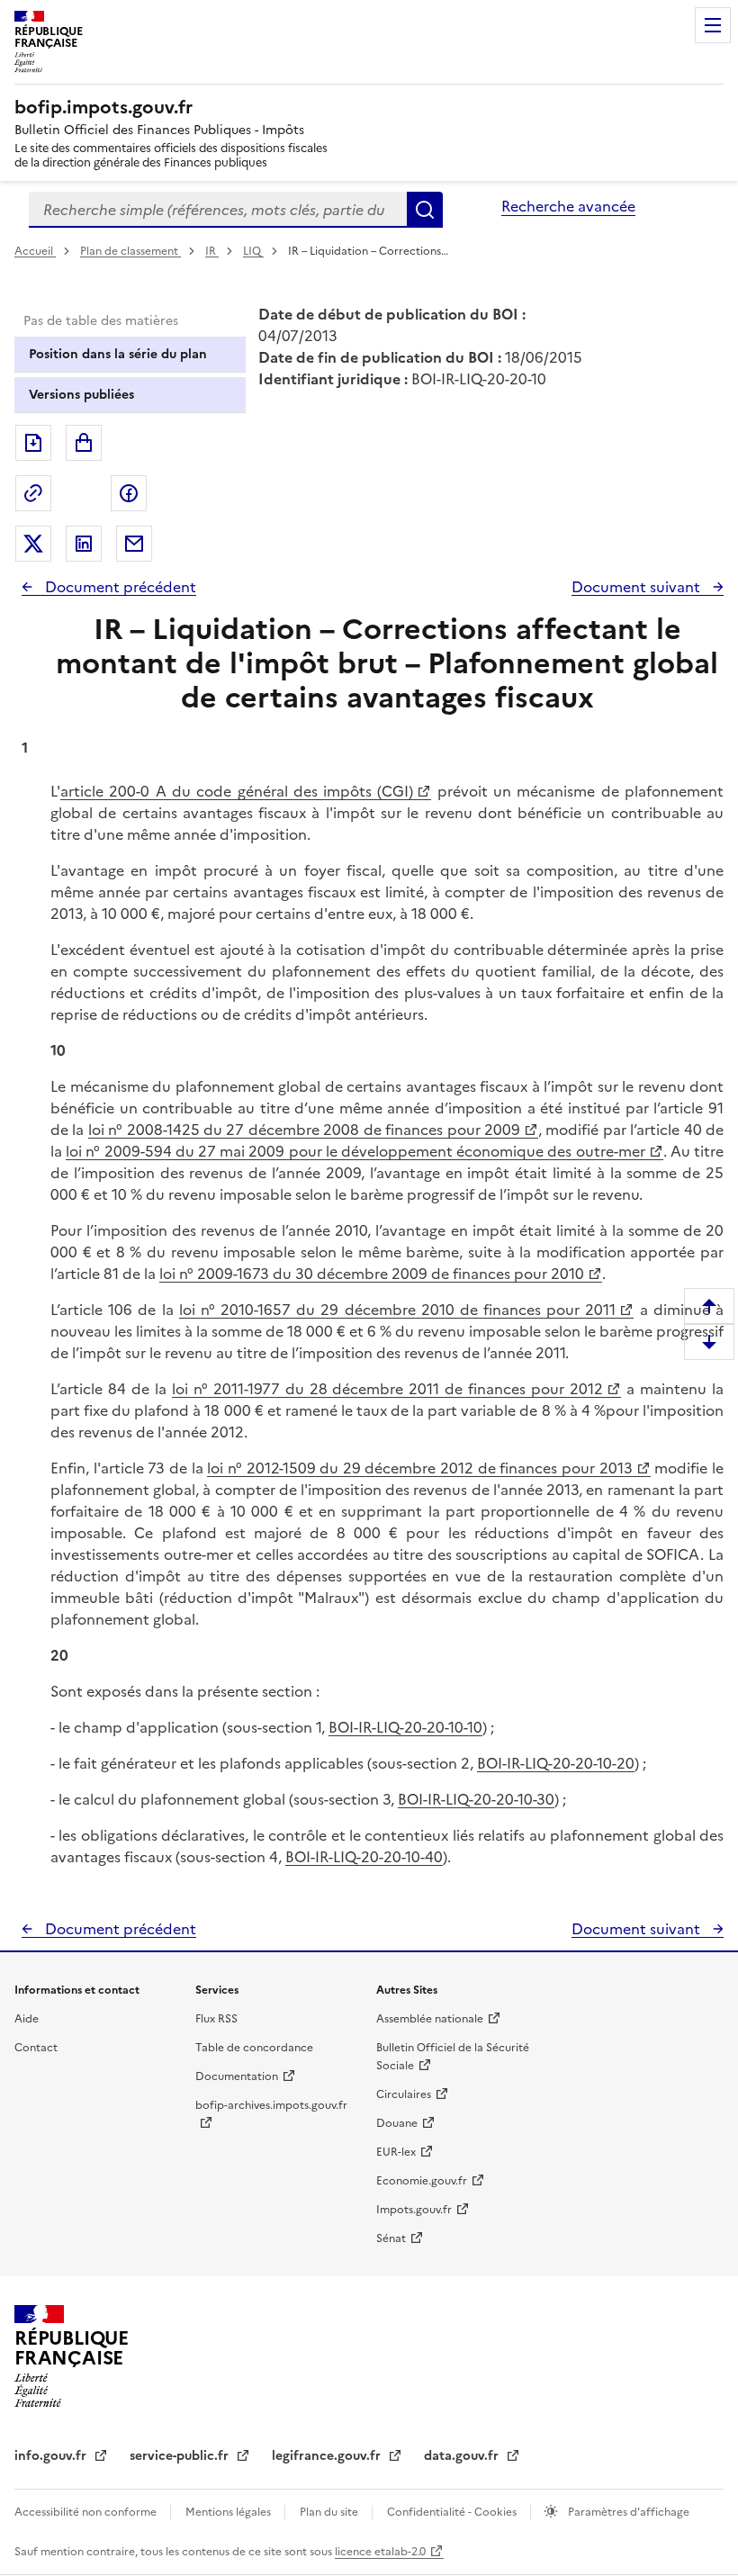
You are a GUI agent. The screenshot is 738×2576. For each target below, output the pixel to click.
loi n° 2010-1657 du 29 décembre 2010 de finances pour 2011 (398, 1310)
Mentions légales (229, 2512)
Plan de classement (129, 251)
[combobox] (218, 210)
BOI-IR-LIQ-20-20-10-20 (556, 1763)
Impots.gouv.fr (414, 2210)
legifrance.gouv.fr (328, 2456)
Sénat (391, 2238)
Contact (36, 2048)
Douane (397, 2123)
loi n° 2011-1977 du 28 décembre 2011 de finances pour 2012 (387, 1389)
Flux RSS (216, 2019)
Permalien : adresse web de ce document (33, 493)
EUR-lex (396, 2152)
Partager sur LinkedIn (84, 544)
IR (212, 251)
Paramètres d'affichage (627, 2512)
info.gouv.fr (52, 2456)
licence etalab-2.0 (380, 2552)
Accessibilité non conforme (87, 2512)
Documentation (237, 2076)
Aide (27, 2019)
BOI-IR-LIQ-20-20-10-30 (476, 1799)
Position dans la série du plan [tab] (118, 354)
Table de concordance (254, 2048)
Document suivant (638, 587)
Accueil (35, 251)
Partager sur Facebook (129, 493)
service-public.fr (181, 2456)
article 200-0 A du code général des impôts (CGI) (237, 791)
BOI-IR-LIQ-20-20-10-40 (364, 1857)
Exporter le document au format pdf (33, 443)
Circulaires (404, 2094)
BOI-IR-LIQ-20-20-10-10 (405, 1727)
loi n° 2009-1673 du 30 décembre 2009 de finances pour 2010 (372, 1274)
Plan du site (330, 2512)
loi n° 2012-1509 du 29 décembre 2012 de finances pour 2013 (419, 1468)
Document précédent (119, 587)
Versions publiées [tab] (81, 395)
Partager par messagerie (134, 544)
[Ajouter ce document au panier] (84, 443)
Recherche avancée (568, 206)
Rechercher (425, 210)
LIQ (253, 251)
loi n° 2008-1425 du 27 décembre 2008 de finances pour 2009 (304, 1130)
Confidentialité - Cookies (453, 2512)
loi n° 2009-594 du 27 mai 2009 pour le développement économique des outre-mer (355, 1151)
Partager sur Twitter (33, 544)
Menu (713, 25)
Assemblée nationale (430, 2019)
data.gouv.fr (463, 2456)
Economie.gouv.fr (422, 2181)
